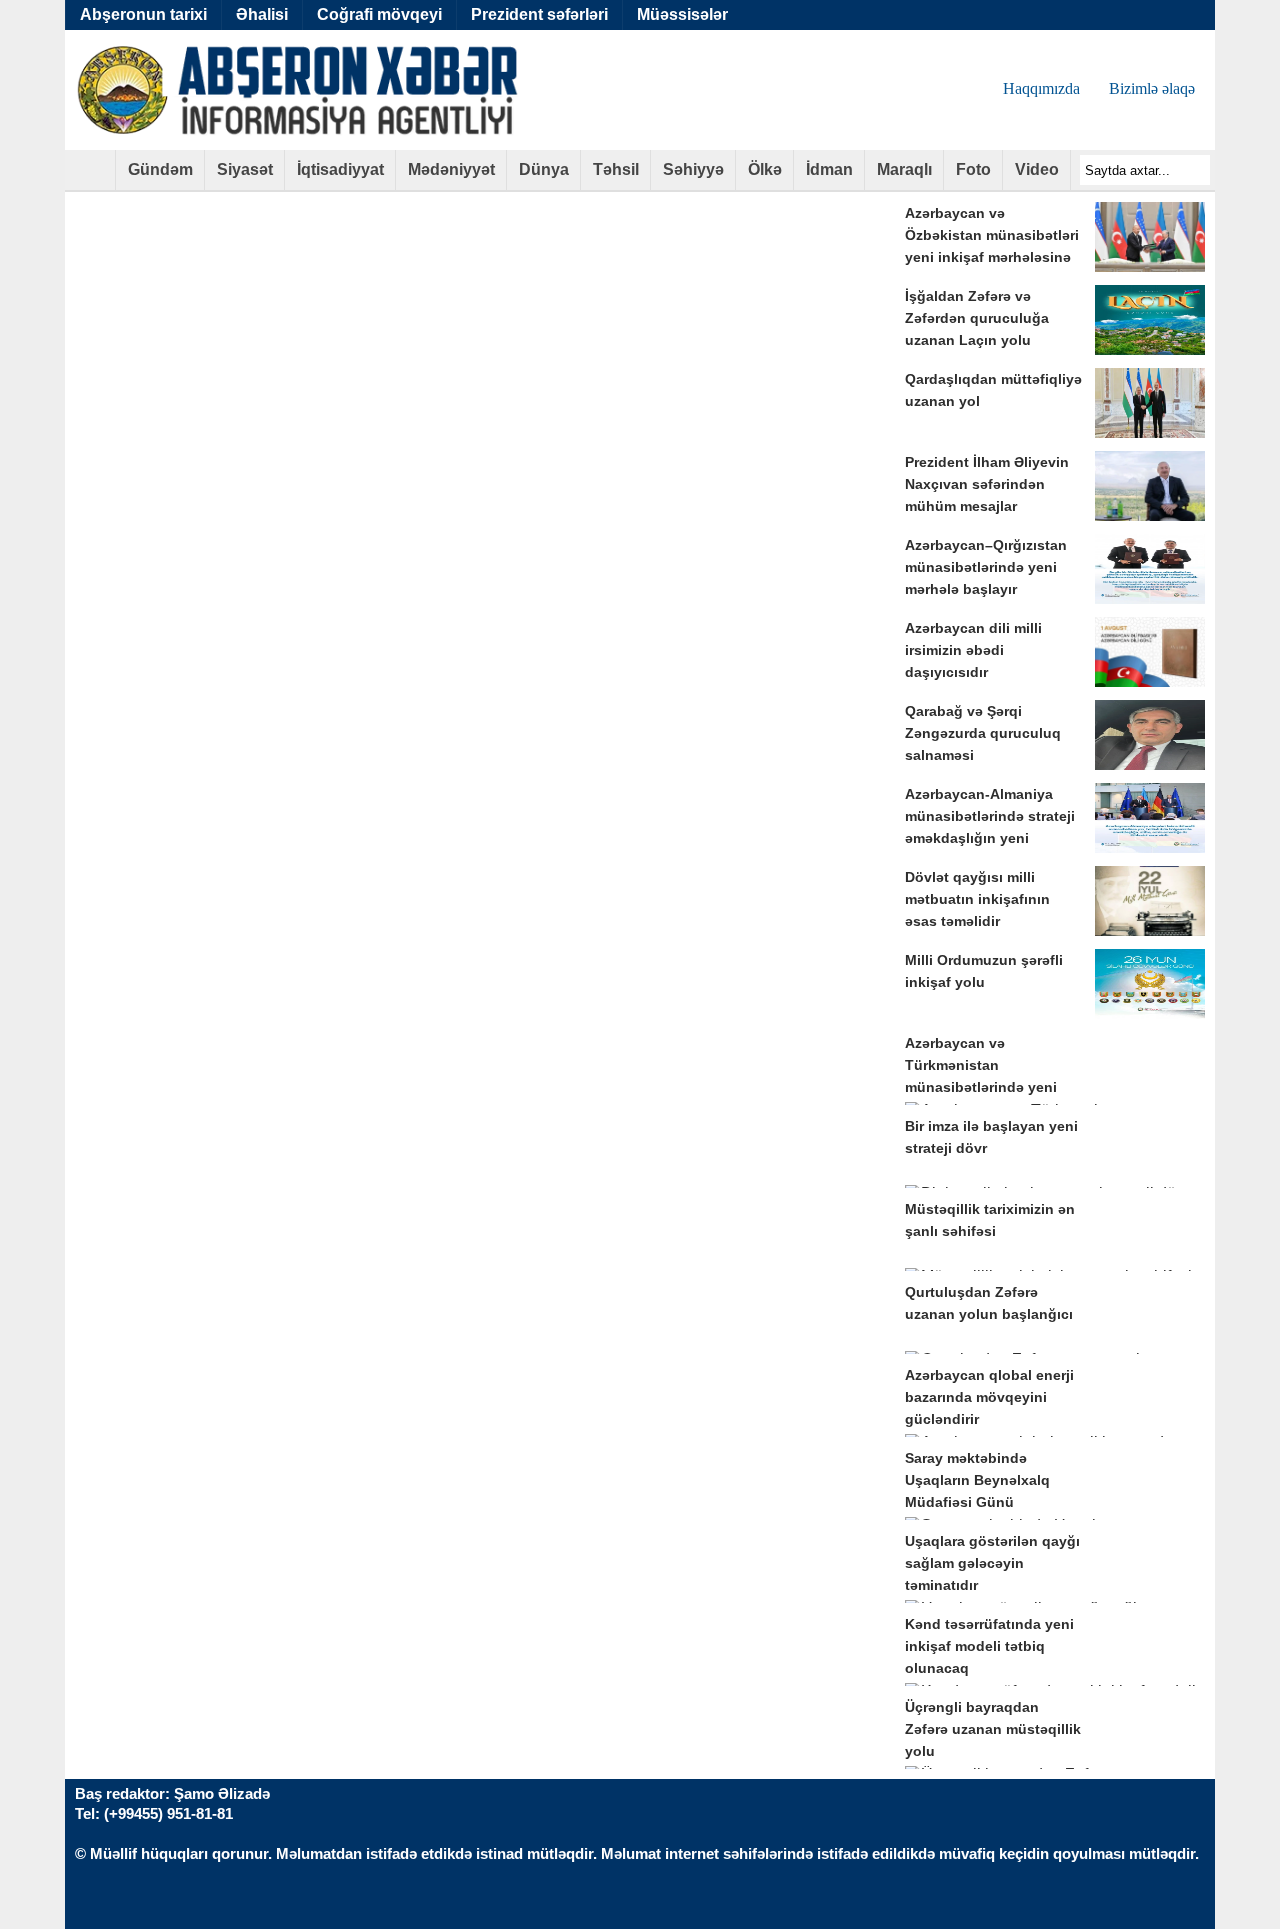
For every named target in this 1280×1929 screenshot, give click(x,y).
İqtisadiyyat (340, 169)
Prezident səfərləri (539, 14)
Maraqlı (904, 169)
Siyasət (245, 169)
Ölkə (765, 169)
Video (1037, 169)
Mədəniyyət (451, 169)
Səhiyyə (693, 169)
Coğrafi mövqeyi (379, 14)
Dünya (544, 169)
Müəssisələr (682, 14)
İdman (829, 169)
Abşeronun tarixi (143, 14)
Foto (973, 169)
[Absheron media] (90, 176)
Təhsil (616, 169)
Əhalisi (262, 14)
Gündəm (160, 169)
